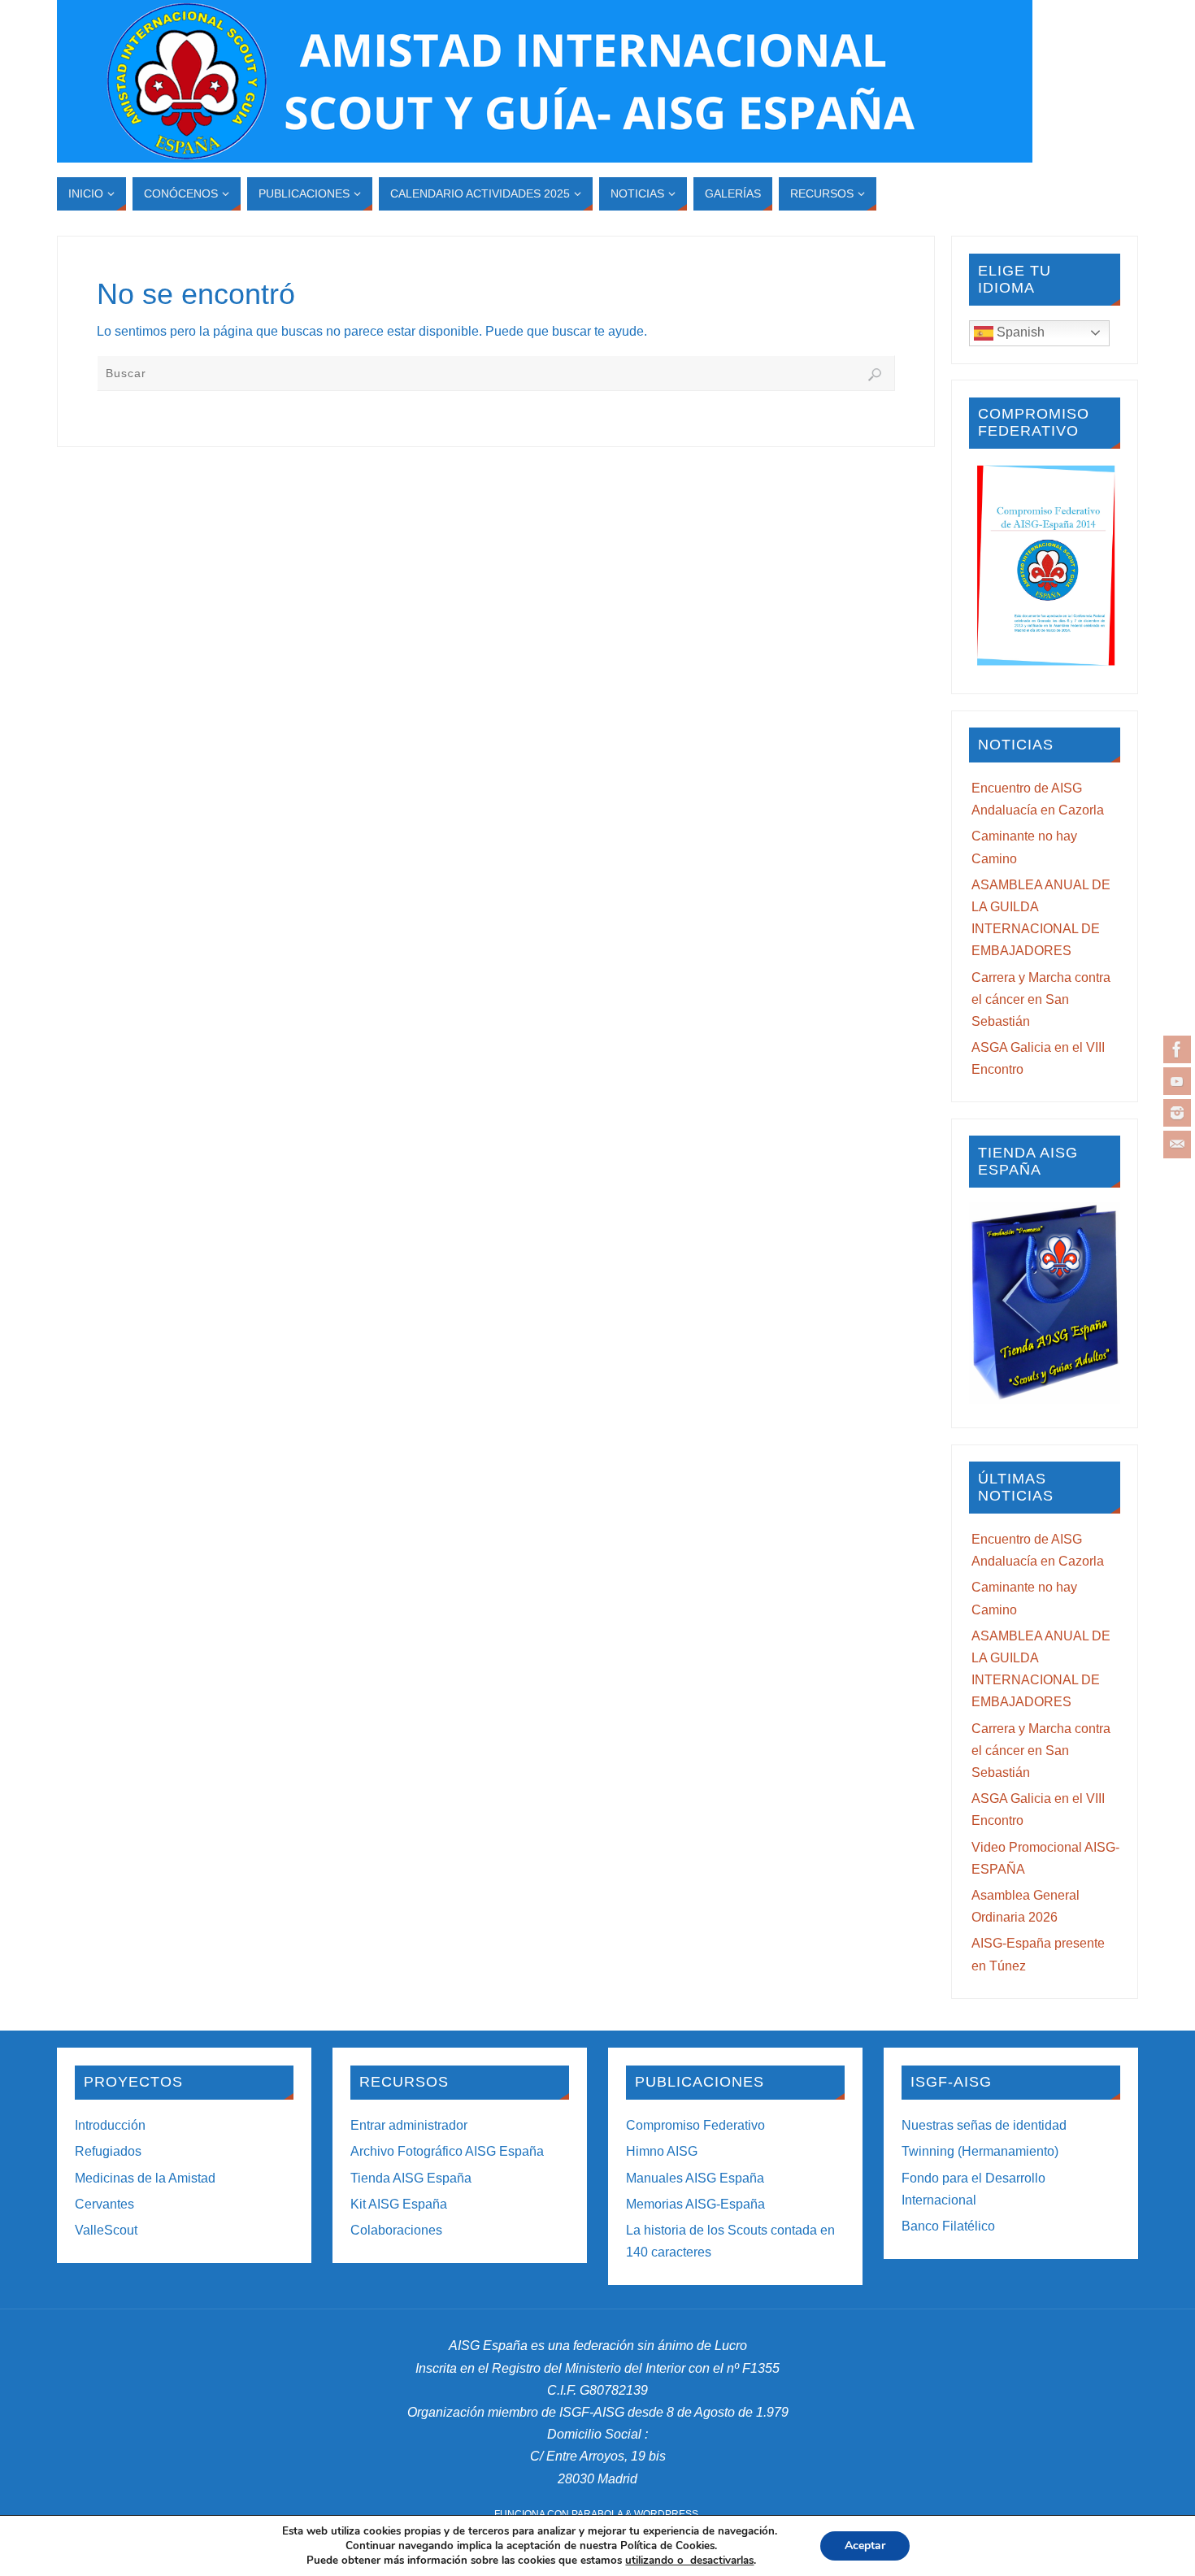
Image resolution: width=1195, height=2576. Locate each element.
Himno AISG (662, 2151)
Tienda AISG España (411, 2178)
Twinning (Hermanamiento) (980, 2151)
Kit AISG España (399, 2204)
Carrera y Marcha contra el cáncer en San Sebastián (1041, 999)
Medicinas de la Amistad (145, 2178)
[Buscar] (875, 375)
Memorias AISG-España (695, 2204)
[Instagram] (1177, 1113)
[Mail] (1177, 1145)
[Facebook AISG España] (1177, 1049)
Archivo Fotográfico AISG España (447, 2151)
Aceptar (865, 2546)
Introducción (110, 2125)
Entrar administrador (409, 2125)
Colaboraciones (396, 2230)
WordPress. (667, 2514)
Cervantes (104, 2204)
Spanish (1019, 332)
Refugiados (108, 2151)
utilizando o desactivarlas (689, 2561)
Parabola (597, 2514)
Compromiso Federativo (695, 2125)
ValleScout (106, 2230)
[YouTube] (1177, 1081)
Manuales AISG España (695, 2178)
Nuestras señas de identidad (984, 2125)
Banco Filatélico (948, 2226)
